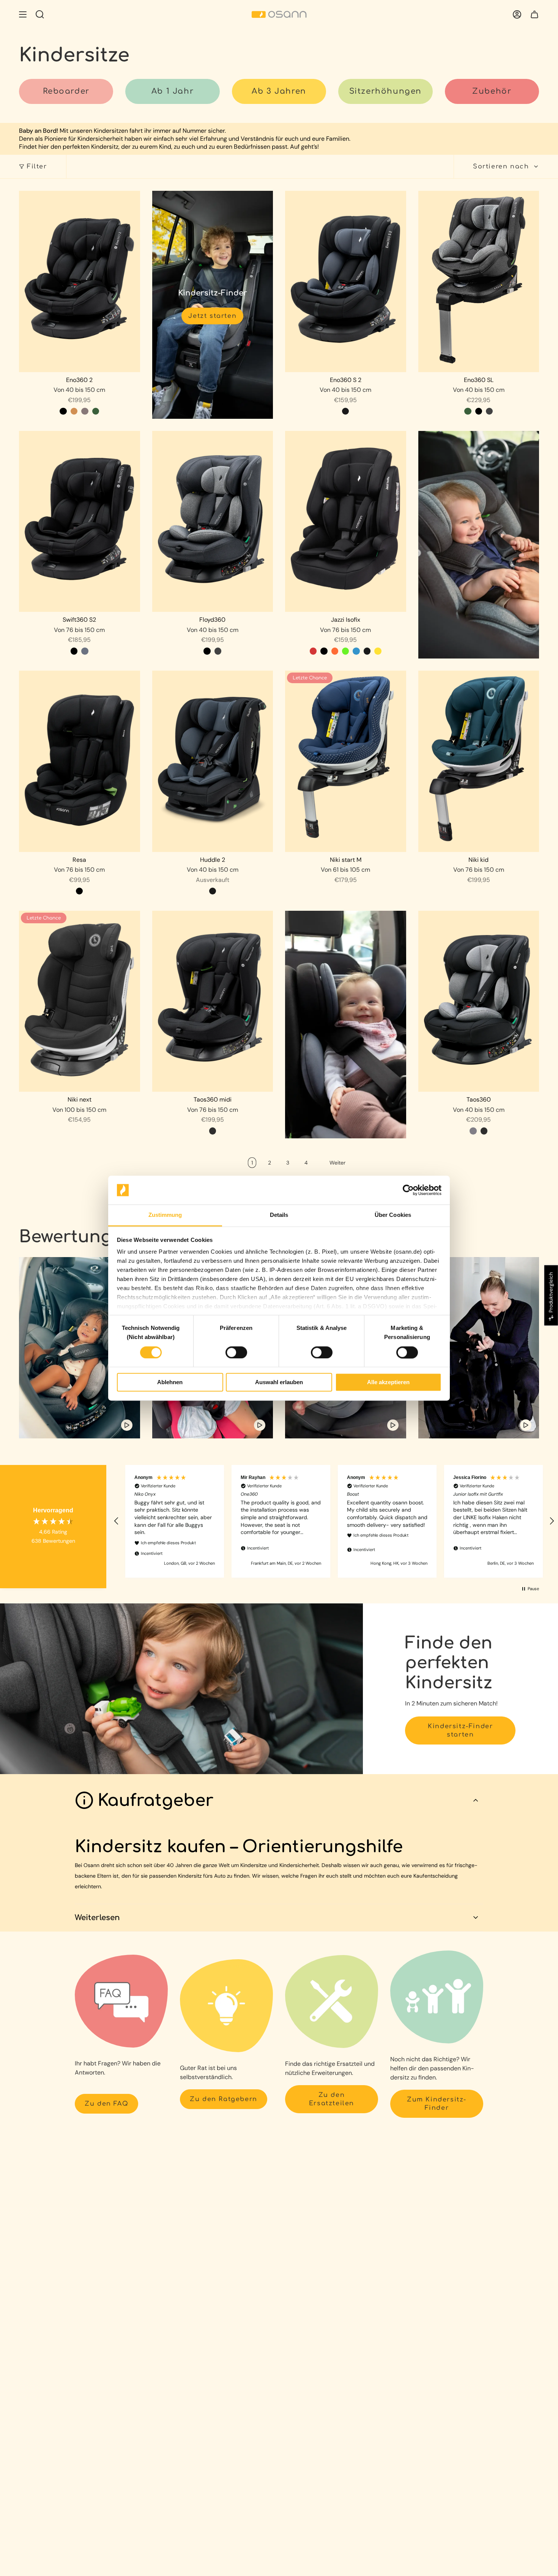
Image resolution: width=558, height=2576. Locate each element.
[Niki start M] (346, 761)
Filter (37, 167)
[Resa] (80, 761)
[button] (117, 1521)
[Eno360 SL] (479, 281)
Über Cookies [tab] (393, 1215)
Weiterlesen (97, 1918)
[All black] (63, 411)
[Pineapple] (378, 651)
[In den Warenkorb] (396, 361)
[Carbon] (213, 1131)
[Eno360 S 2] (346, 281)
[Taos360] (479, 1001)
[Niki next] (80, 1001)
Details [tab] (279, 1215)
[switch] (236, 1352)
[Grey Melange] (473, 1131)
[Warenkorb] (534, 14)
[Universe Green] (96, 411)
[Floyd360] (213, 522)
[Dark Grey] (489, 411)
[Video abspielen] (127, 1425)
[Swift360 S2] (80, 522)
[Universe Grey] (85, 651)
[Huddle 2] (213, 761)
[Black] (479, 411)
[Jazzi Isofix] (346, 522)
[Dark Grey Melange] (85, 411)
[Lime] (345, 651)
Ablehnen (170, 1382)
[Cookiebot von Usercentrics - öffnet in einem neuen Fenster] (408, 1190)
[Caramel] (74, 411)
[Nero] (345, 411)
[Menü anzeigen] (23, 14)
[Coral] (313, 651)
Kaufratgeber (155, 1800)
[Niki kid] (479, 761)
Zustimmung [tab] (165, 1215)
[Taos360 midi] (213, 1001)
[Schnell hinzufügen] (129, 361)
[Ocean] (356, 651)
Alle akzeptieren (388, 1382)
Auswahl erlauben (279, 1382)
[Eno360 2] (80, 281)
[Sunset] (335, 651)
